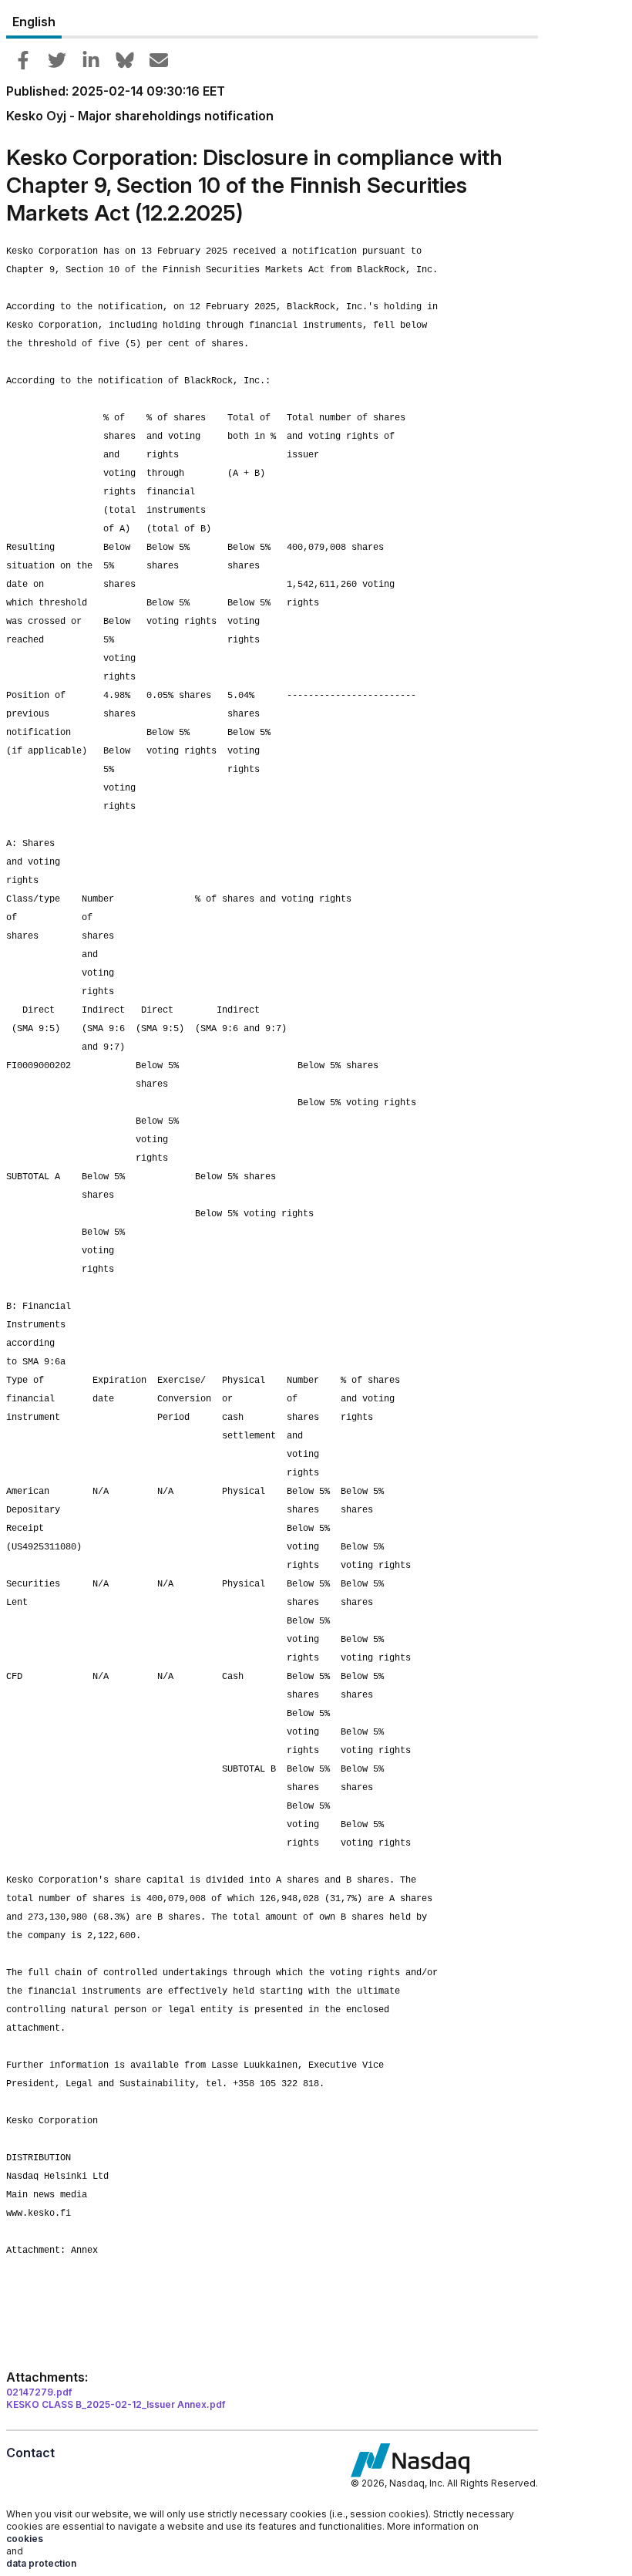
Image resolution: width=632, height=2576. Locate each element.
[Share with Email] (159, 60)
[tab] (34, 22)
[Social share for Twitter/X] (57, 60)
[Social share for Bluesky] (125, 60)
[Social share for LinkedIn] (91, 60)
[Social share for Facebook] (23, 60)
